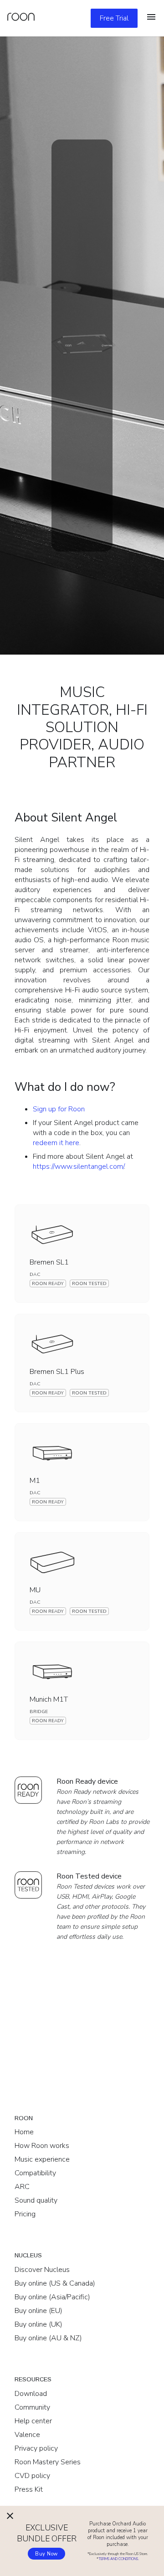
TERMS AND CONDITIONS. (119, 2559)
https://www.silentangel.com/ (78, 1167)
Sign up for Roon (59, 1109)
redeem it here (56, 1143)
